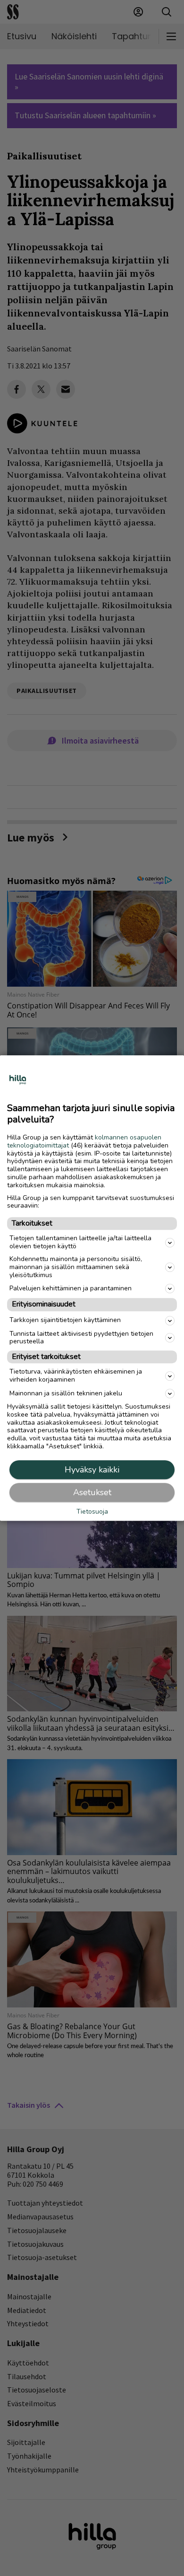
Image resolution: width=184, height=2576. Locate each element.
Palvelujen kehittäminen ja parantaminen (71, 1288)
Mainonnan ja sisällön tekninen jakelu (66, 1393)
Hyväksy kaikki (92, 1470)
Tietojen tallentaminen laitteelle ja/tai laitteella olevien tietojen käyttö (80, 1243)
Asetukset (92, 1492)
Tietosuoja (92, 1512)
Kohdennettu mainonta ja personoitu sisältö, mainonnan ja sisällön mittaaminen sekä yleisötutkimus (76, 1267)
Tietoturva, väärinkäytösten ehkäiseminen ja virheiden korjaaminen (76, 1376)
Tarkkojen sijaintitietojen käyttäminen (65, 1320)
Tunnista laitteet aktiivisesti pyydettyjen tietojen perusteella (81, 1338)
